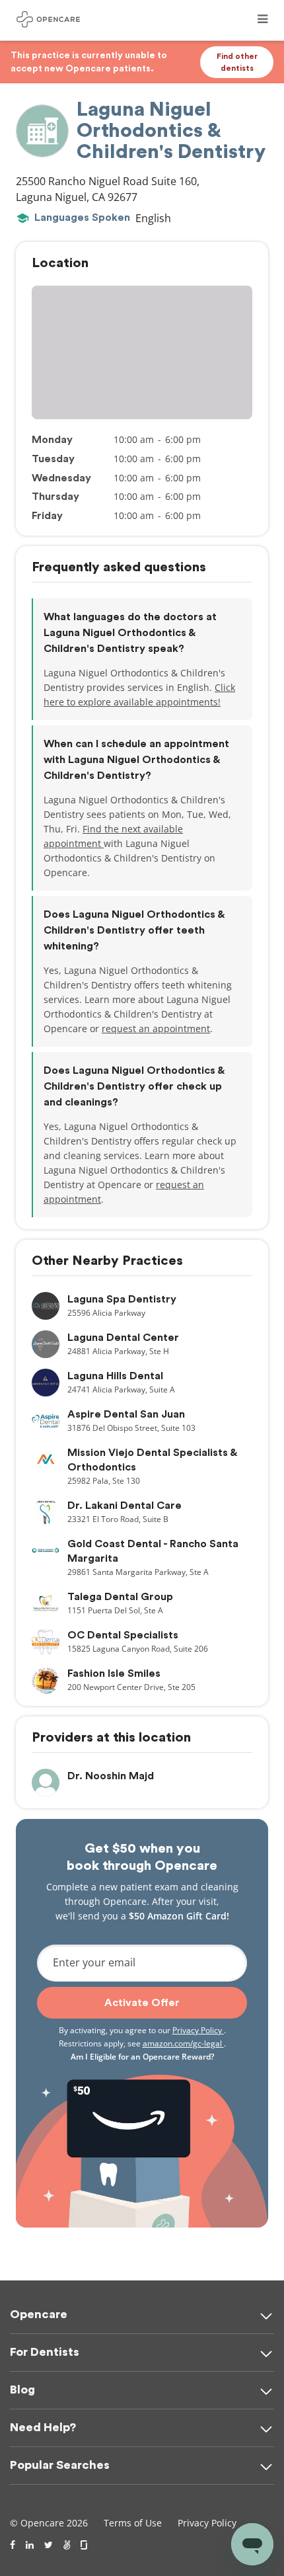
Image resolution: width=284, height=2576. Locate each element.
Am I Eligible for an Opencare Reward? (142, 2057)
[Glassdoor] (85, 2545)
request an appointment (156, 1028)
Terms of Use (133, 2523)
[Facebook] (13, 2545)
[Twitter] (49, 2545)
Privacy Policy (198, 2030)
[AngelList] (67, 2545)
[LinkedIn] (30, 2545)
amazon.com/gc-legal (183, 2043)
